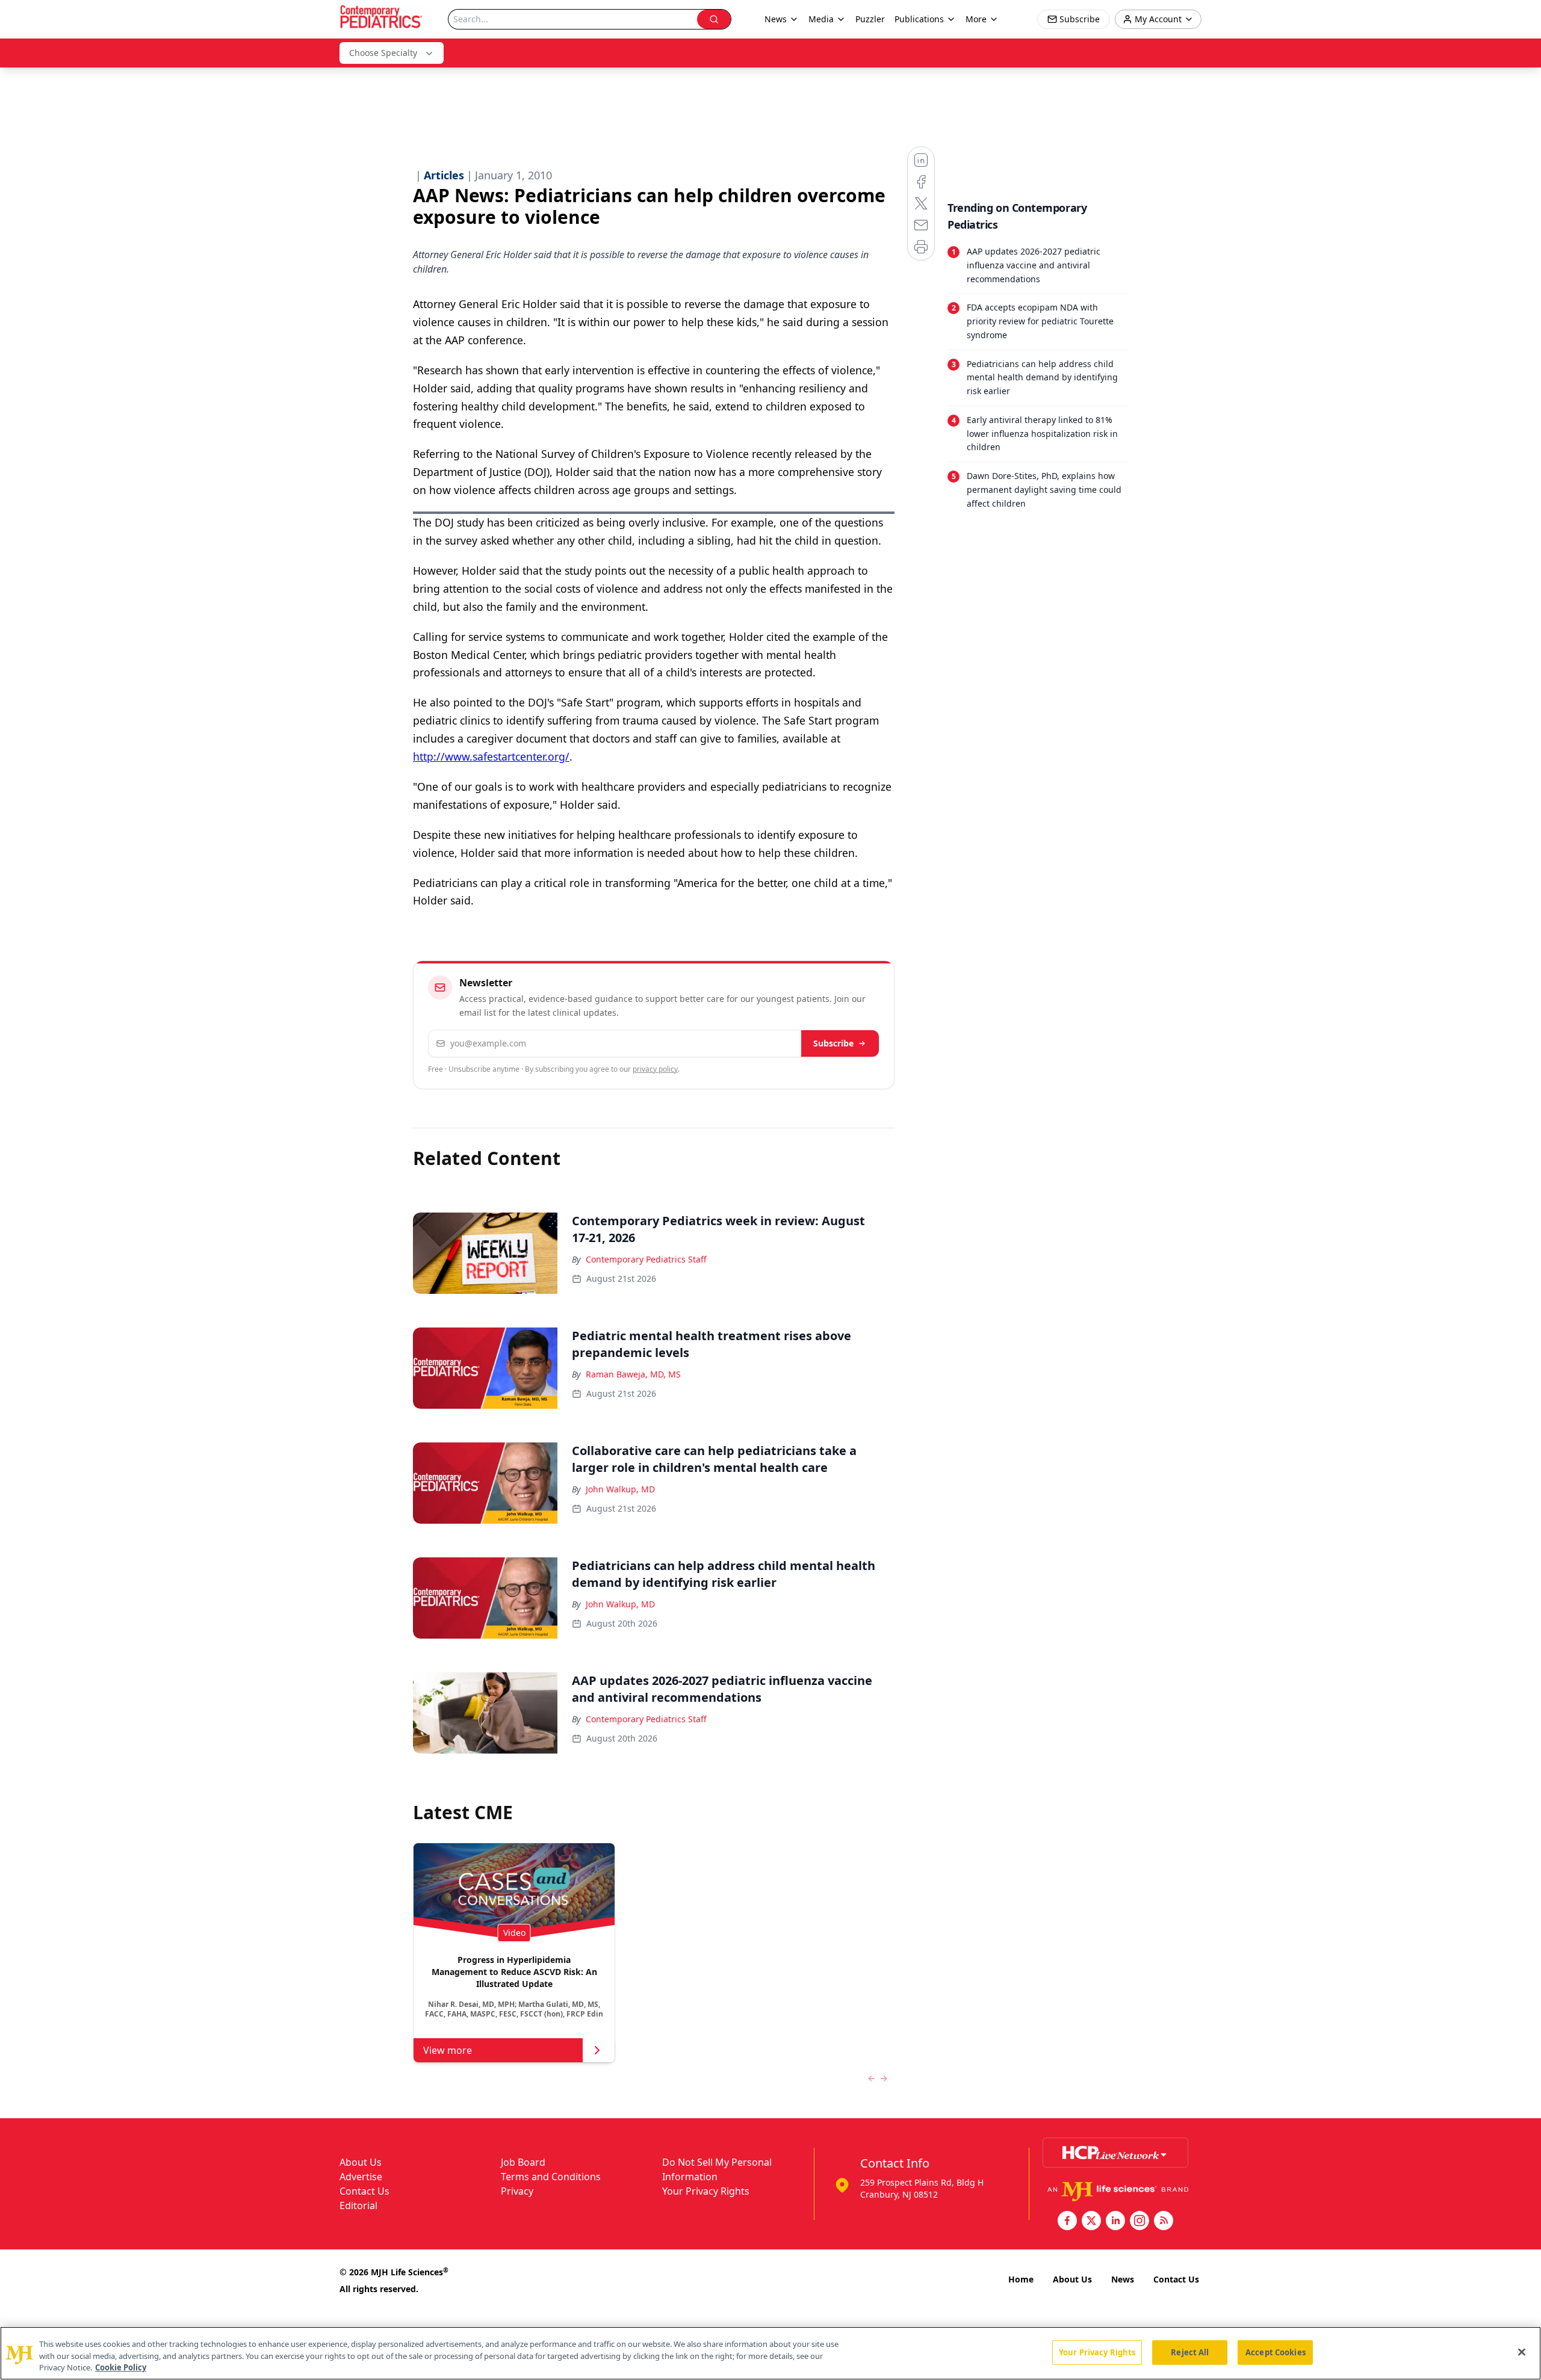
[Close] (1522, 2352)
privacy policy (655, 1069)
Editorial (358, 2205)
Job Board (523, 2162)
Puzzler (870, 19)
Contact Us (364, 2191)
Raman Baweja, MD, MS (633, 1374)
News (1123, 2279)
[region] (770, 2353)
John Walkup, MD (620, 1489)
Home (1021, 2279)
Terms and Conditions (551, 2177)
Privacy (517, 2191)
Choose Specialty (383, 53)
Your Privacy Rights (706, 2191)
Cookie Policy (121, 2367)
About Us (361, 2162)
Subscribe (833, 1043)
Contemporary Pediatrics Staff (646, 1259)
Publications (919, 19)
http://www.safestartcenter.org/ (491, 756)
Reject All (1190, 2352)
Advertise (361, 2177)
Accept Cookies (1276, 2352)
